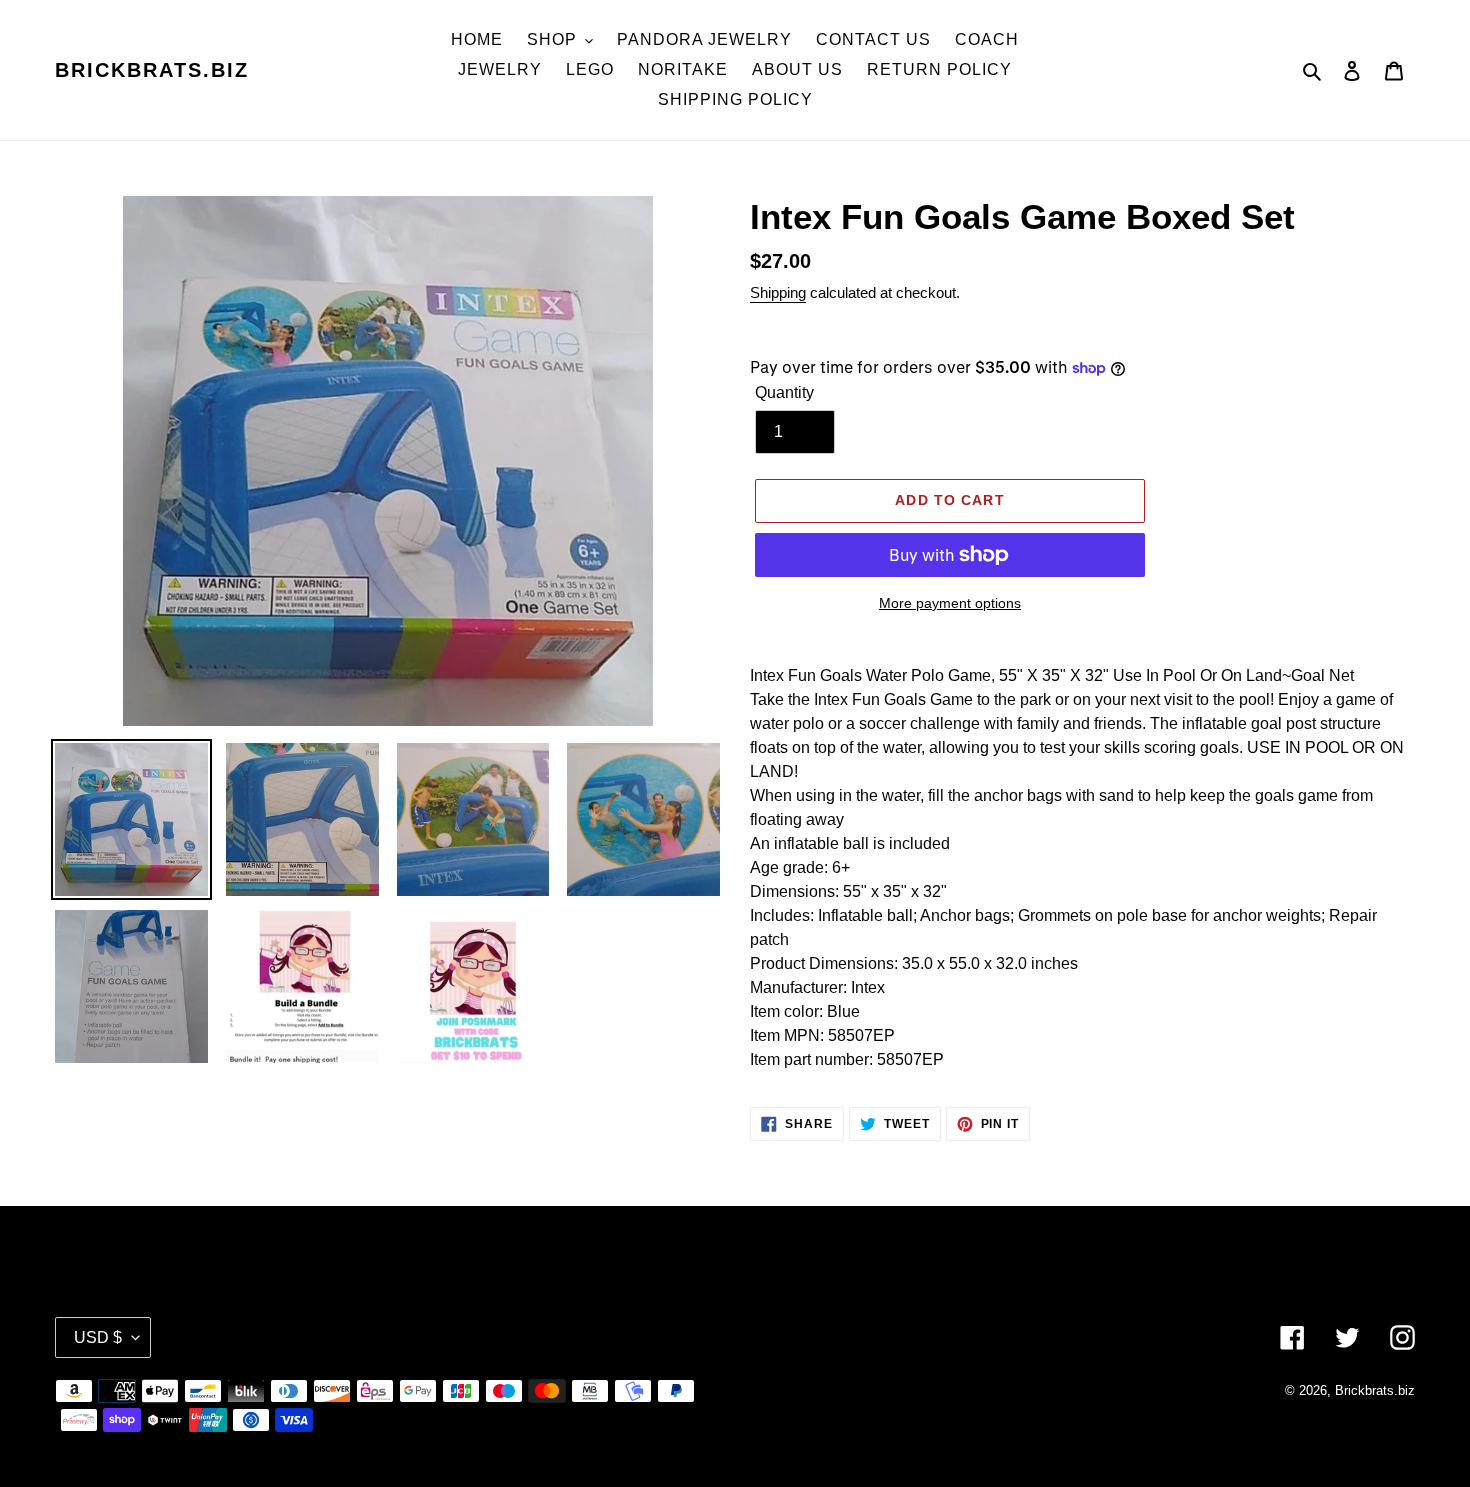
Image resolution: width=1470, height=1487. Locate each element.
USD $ (98, 1337)
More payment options (950, 603)
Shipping (778, 292)
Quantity (784, 392)
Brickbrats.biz (152, 70)
